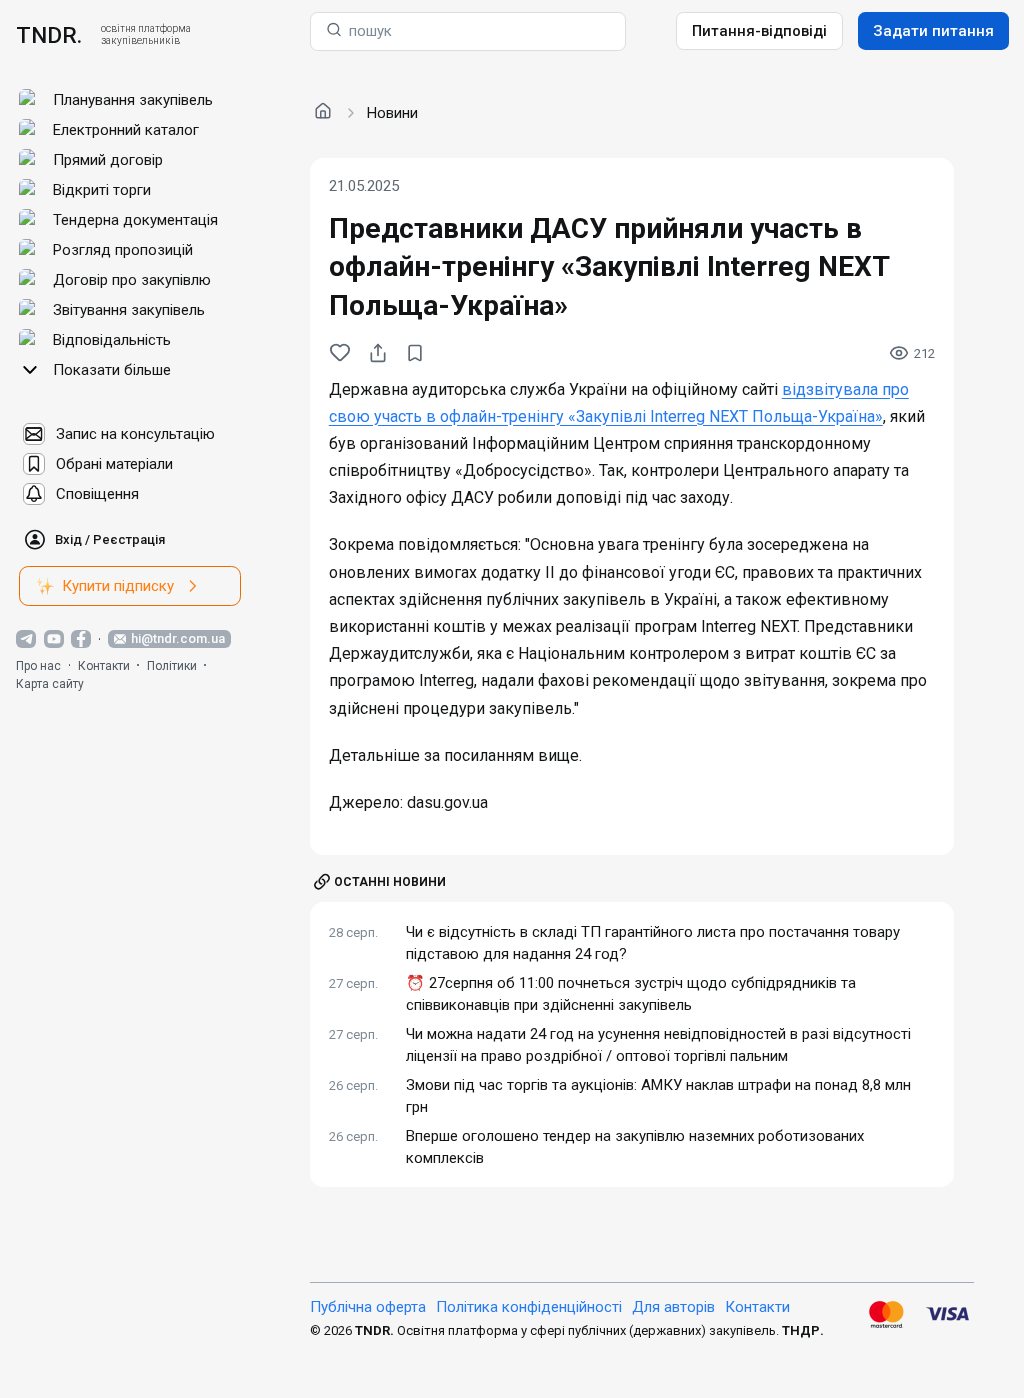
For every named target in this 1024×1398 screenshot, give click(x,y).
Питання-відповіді (759, 31)
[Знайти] (334, 31)
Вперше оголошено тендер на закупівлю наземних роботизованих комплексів (635, 1147)
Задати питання (933, 31)
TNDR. (49, 35)
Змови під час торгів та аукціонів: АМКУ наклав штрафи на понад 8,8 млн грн (658, 1096)
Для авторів (673, 1307)
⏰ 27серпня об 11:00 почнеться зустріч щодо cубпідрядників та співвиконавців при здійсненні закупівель (631, 994)
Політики (172, 666)
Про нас (38, 666)
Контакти (104, 666)
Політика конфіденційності (529, 1307)
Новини (392, 113)
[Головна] (323, 112)
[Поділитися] (378, 353)
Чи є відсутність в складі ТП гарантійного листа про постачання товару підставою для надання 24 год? (653, 943)
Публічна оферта (368, 1307)
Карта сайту (50, 684)
